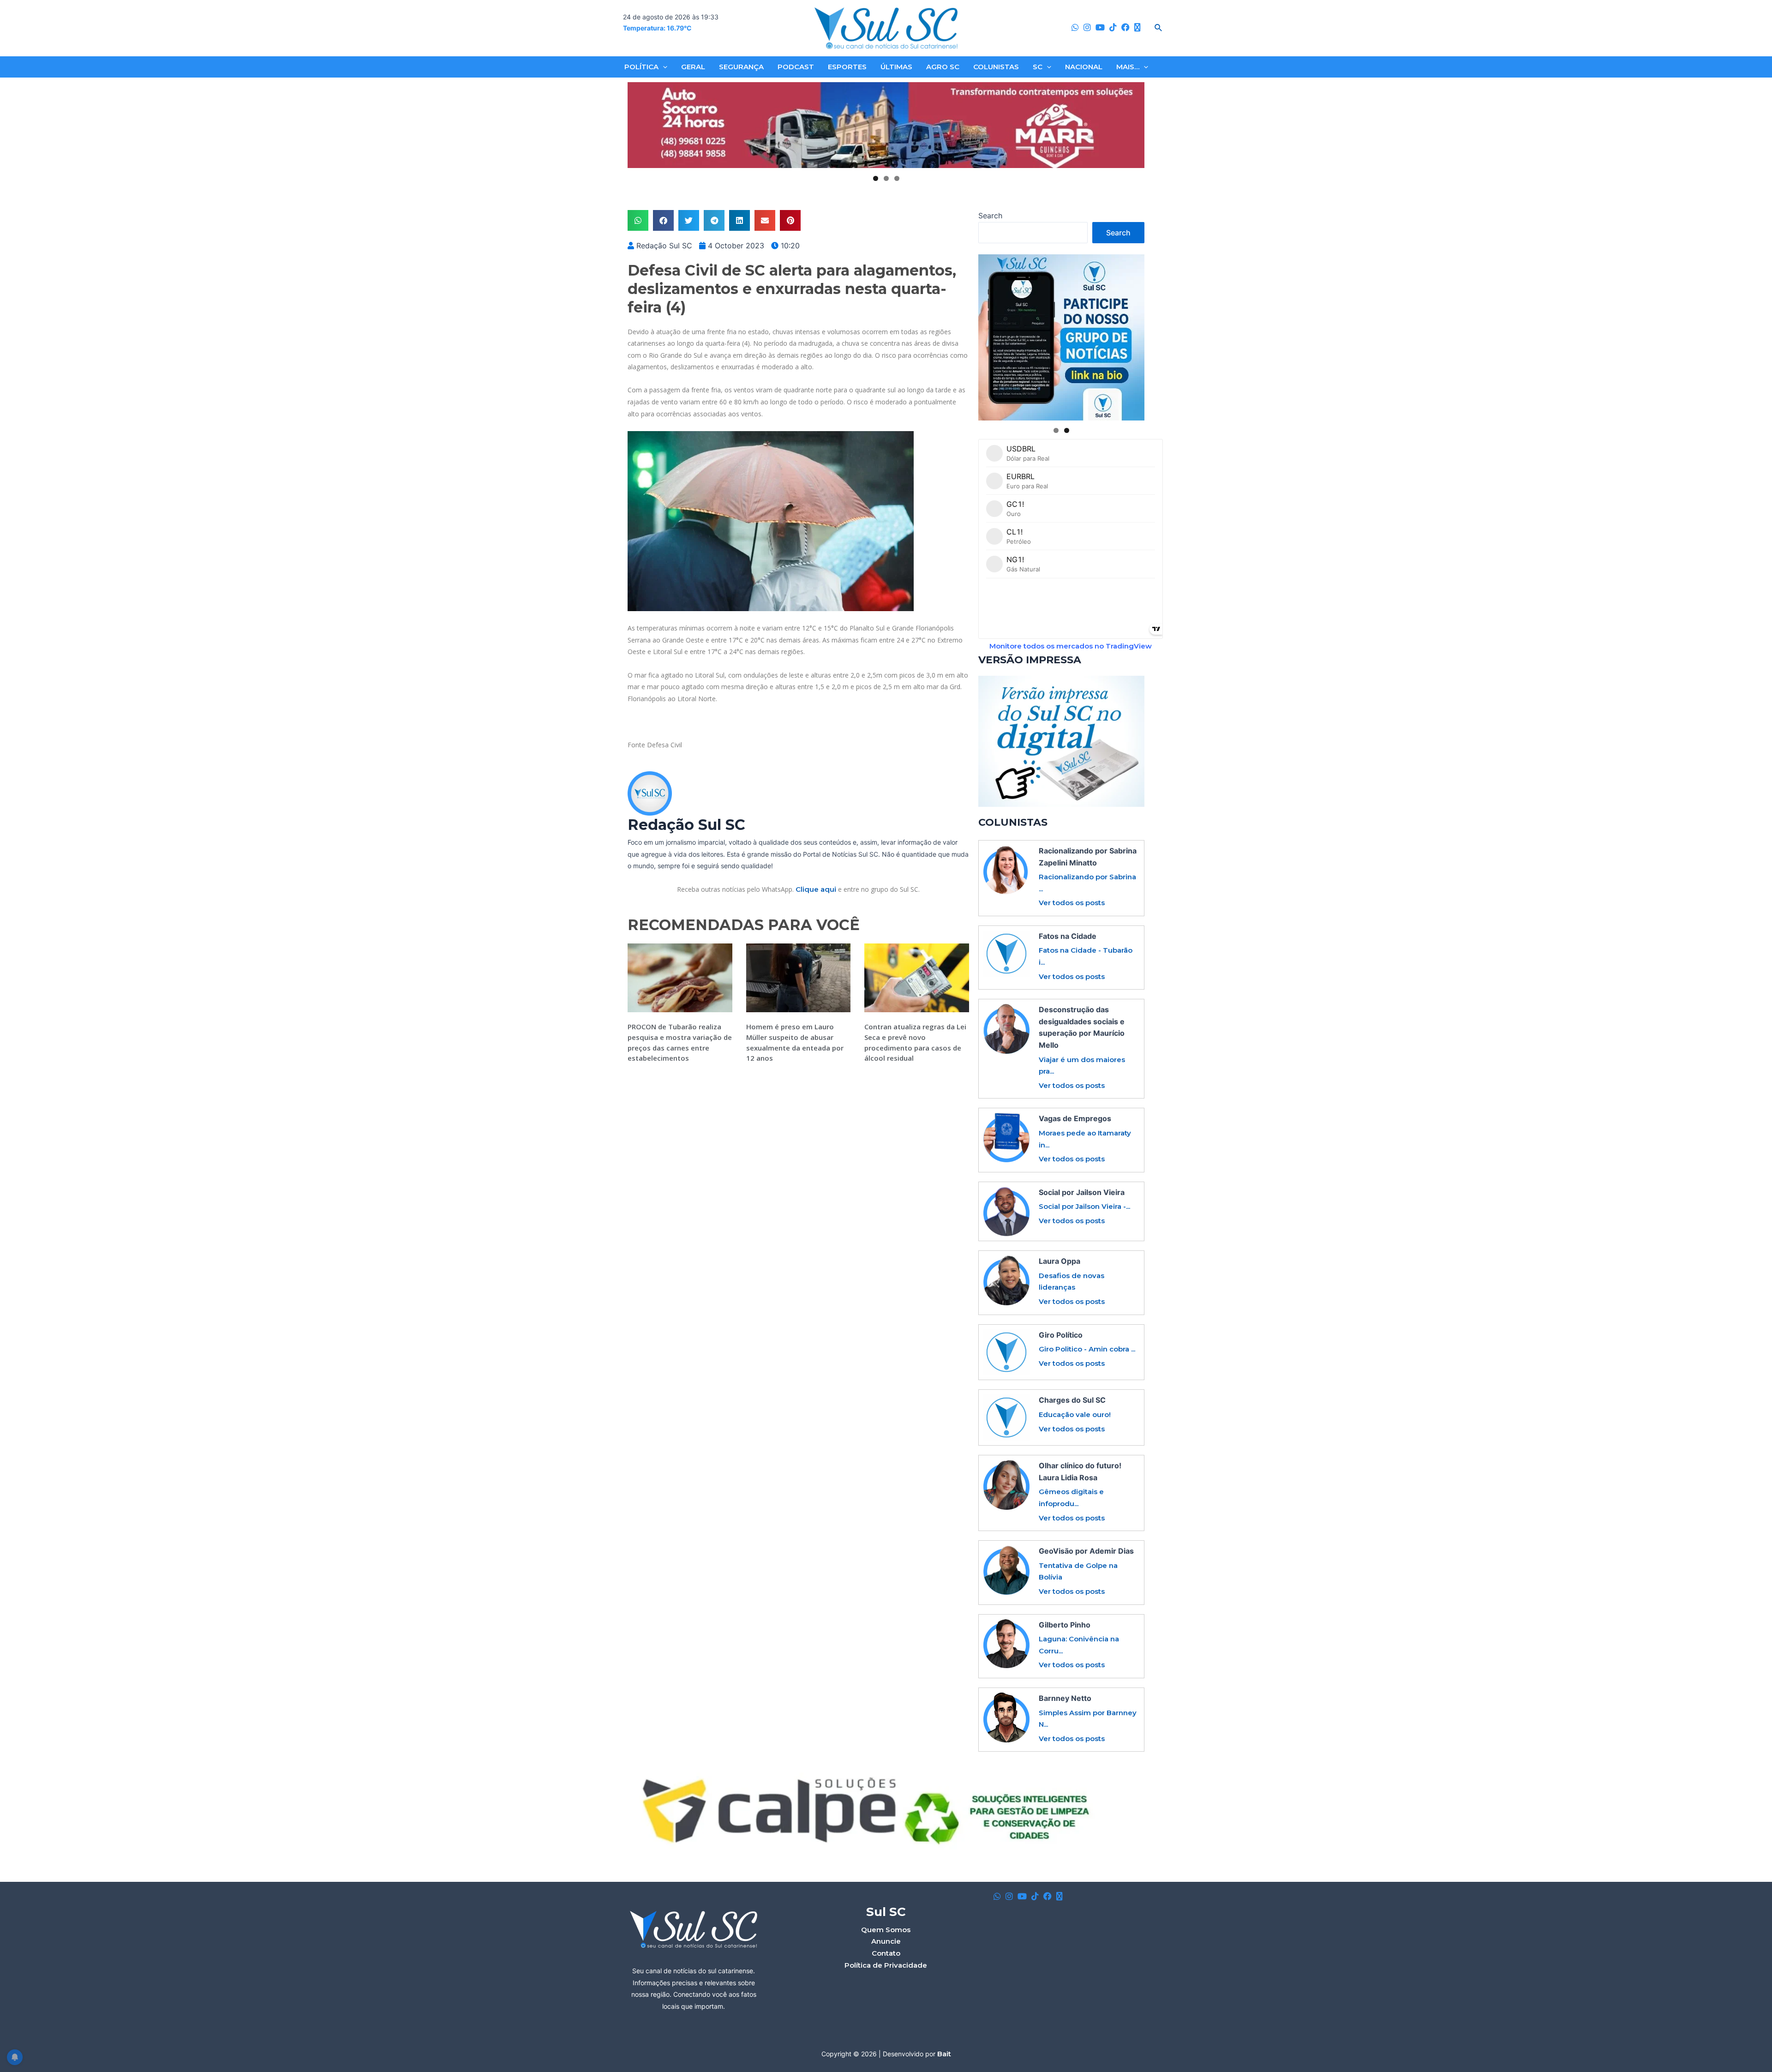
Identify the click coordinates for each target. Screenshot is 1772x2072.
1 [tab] (876, 178)
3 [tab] (897, 178)
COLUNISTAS (996, 67)
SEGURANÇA (741, 67)
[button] (638, 220)
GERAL (693, 67)
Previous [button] (638, 126)
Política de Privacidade (886, 1965)
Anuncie (886, 1941)
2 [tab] (886, 178)
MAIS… (1128, 67)
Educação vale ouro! (1075, 1414)
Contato (886, 1953)
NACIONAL (1084, 67)
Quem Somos (886, 1930)
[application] (663, 67)
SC (1038, 67)
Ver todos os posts (1072, 903)
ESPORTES (847, 67)
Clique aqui (816, 889)
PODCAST (796, 67)
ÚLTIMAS (896, 67)
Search (990, 216)
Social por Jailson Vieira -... (1084, 1206)
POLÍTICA (641, 67)
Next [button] (1134, 126)
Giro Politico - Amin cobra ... (1087, 1349)
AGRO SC (943, 67)
